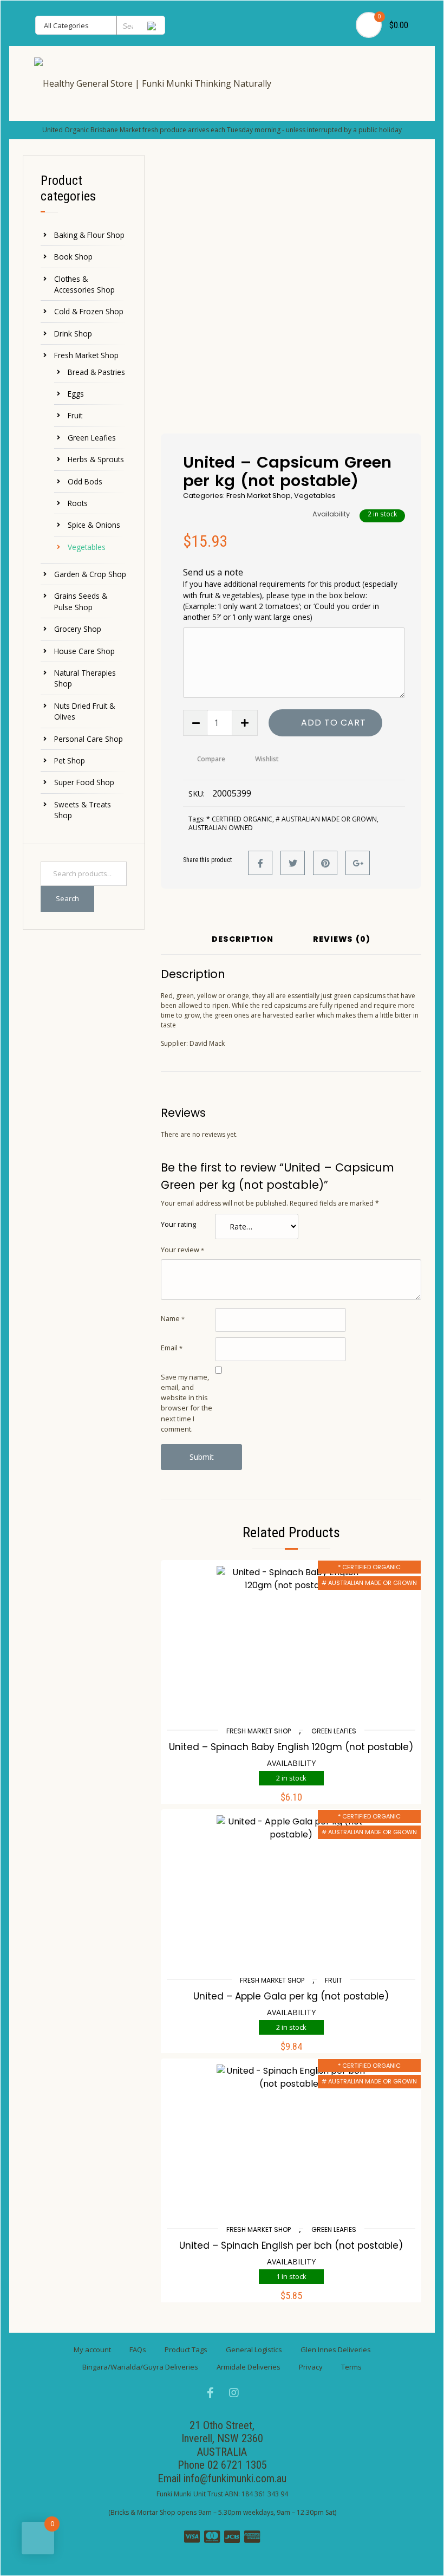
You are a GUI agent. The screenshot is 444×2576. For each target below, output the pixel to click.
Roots (78, 503)
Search (67, 898)
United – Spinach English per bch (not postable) (291, 2245)
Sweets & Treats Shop (83, 810)
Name (173, 1318)
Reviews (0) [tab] (342, 940)
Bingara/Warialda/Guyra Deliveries (140, 2367)
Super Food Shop (84, 782)
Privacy (311, 2367)
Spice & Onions (94, 525)
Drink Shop (73, 334)
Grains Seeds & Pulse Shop (81, 601)
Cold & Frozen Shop (89, 311)
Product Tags (186, 2350)
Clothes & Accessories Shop (84, 284)
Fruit (75, 415)
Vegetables (87, 547)
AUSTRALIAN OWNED (221, 828)
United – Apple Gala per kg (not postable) (291, 1996)
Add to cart (334, 723)
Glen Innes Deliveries (336, 2350)
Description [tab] (243, 940)
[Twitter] (293, 863)
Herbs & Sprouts (96, 459)
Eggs (76, 394)
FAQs (138, 2350)
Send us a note (290, 594)
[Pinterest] (325, 863)
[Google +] (358, 863)
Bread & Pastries (96, 372)
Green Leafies (92, 438)
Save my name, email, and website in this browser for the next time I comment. (187, 1403)
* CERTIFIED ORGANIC (239, 819)
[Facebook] (260, 863)
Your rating (178, 1224)
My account (92, 2350)
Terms (351, 2367)
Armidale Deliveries (249, 2367)
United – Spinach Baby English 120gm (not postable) (291, 1747)
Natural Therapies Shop (85, 678)
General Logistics (254, 2350)
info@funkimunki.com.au (235, 2478)
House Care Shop (84, 651)
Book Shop (73, 257)
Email (172, 1348)
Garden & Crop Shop (90, 574)
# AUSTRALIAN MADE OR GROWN (326, 819)
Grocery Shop (78, 629)
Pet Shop (70, 760)
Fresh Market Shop (86, 355)
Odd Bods (85, 481)
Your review (182, 1250)
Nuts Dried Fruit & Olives (84, 711)
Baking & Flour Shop (89, 235)
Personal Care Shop (89, 739)
